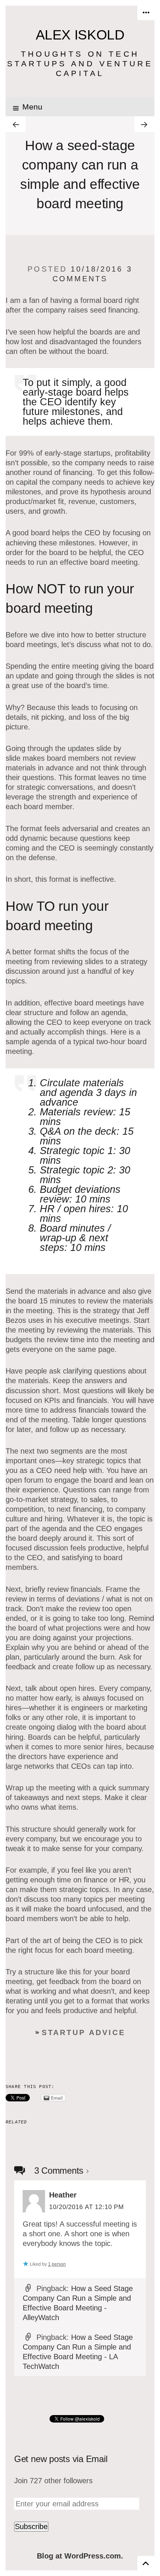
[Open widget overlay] (146, 13)
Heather (63, 2195)
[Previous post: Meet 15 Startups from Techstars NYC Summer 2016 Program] (16, 124)
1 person (57, 2264)
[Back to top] (146, 2563)
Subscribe (31, 2526)
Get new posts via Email (61, 2459)
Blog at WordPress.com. (80, 2556)
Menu (32, 107)
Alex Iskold (80, 35)
